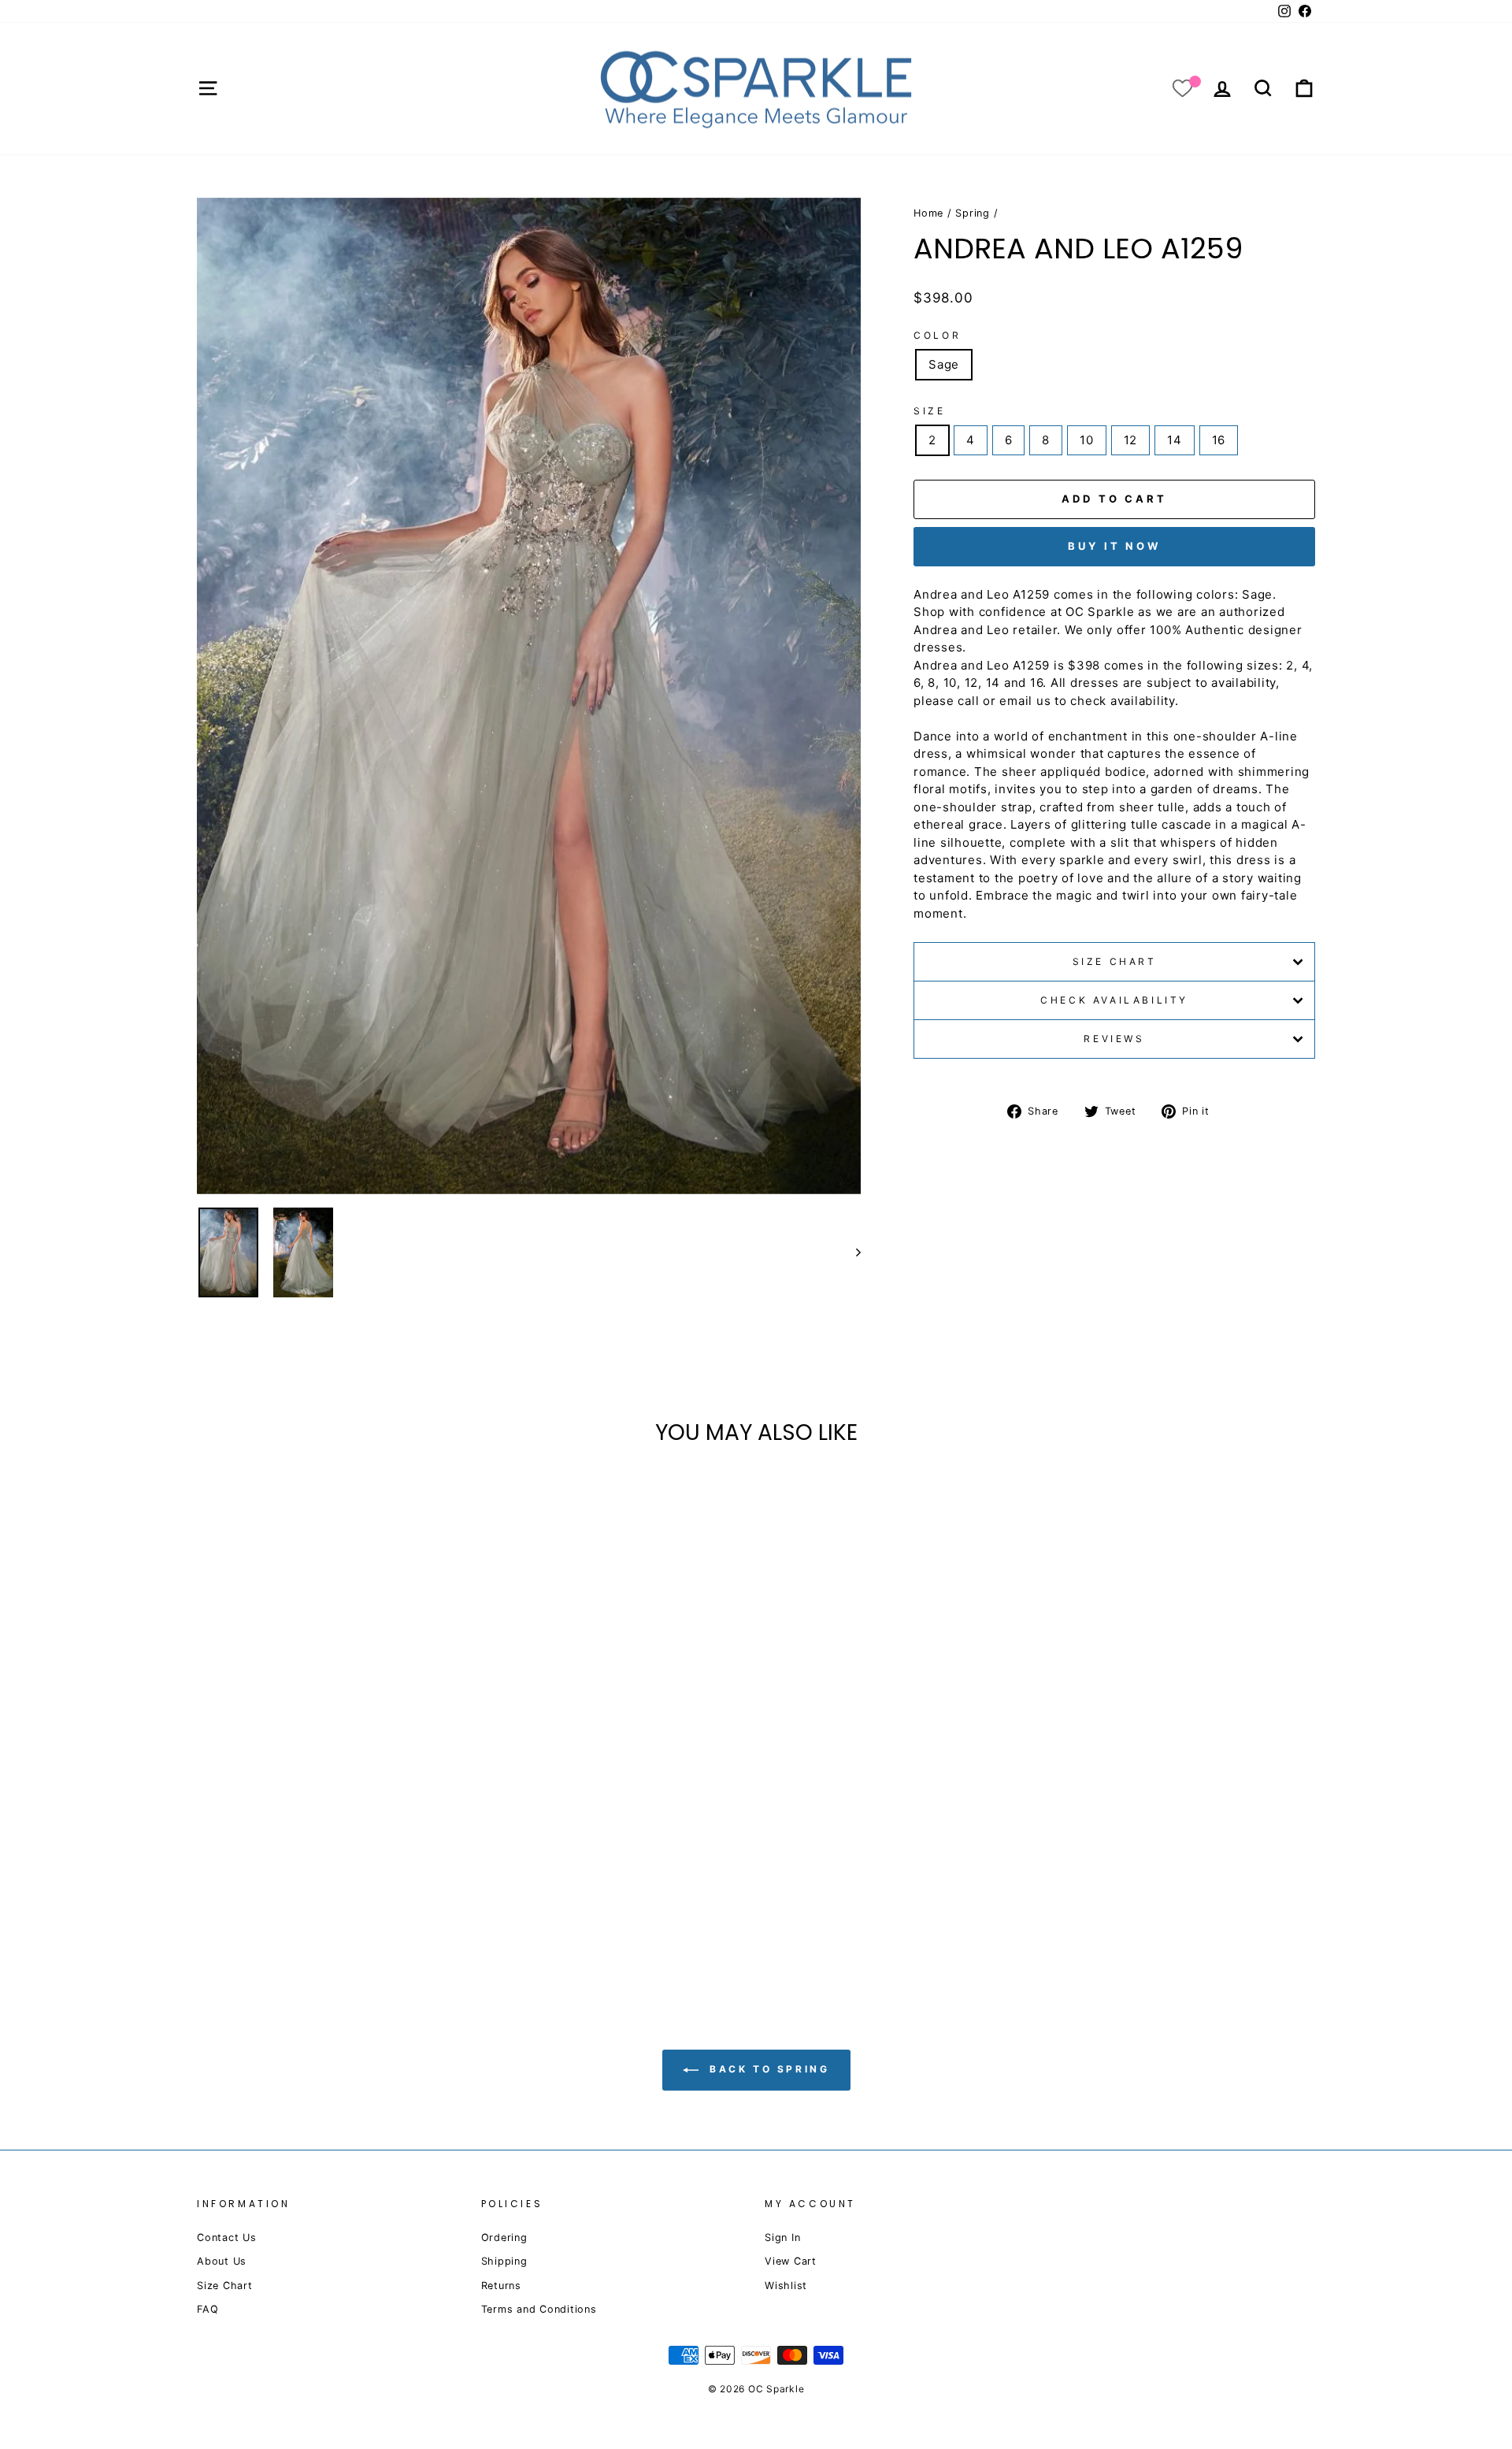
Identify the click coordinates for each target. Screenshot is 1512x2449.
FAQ (208, 2309)
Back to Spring (767, 2070)
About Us (222, 2261)
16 (1219, 440)
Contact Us (227, 2237)
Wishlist (786, 2286)
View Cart (791, 2261)
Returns (501, 2286)
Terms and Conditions (539, 2309)
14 (1175, 440)
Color (937, 335)
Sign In (782, 2237)
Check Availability (1114, 1000)
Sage (944, 364)
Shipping (504, 2261)
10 (1087, 440)
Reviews (1114, 1039)
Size (929, 411)
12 (1131, 440)
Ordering (504, 2237)
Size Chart (1115, 961)
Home (928, 213)
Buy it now (1114, 546)
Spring (973, 213)
